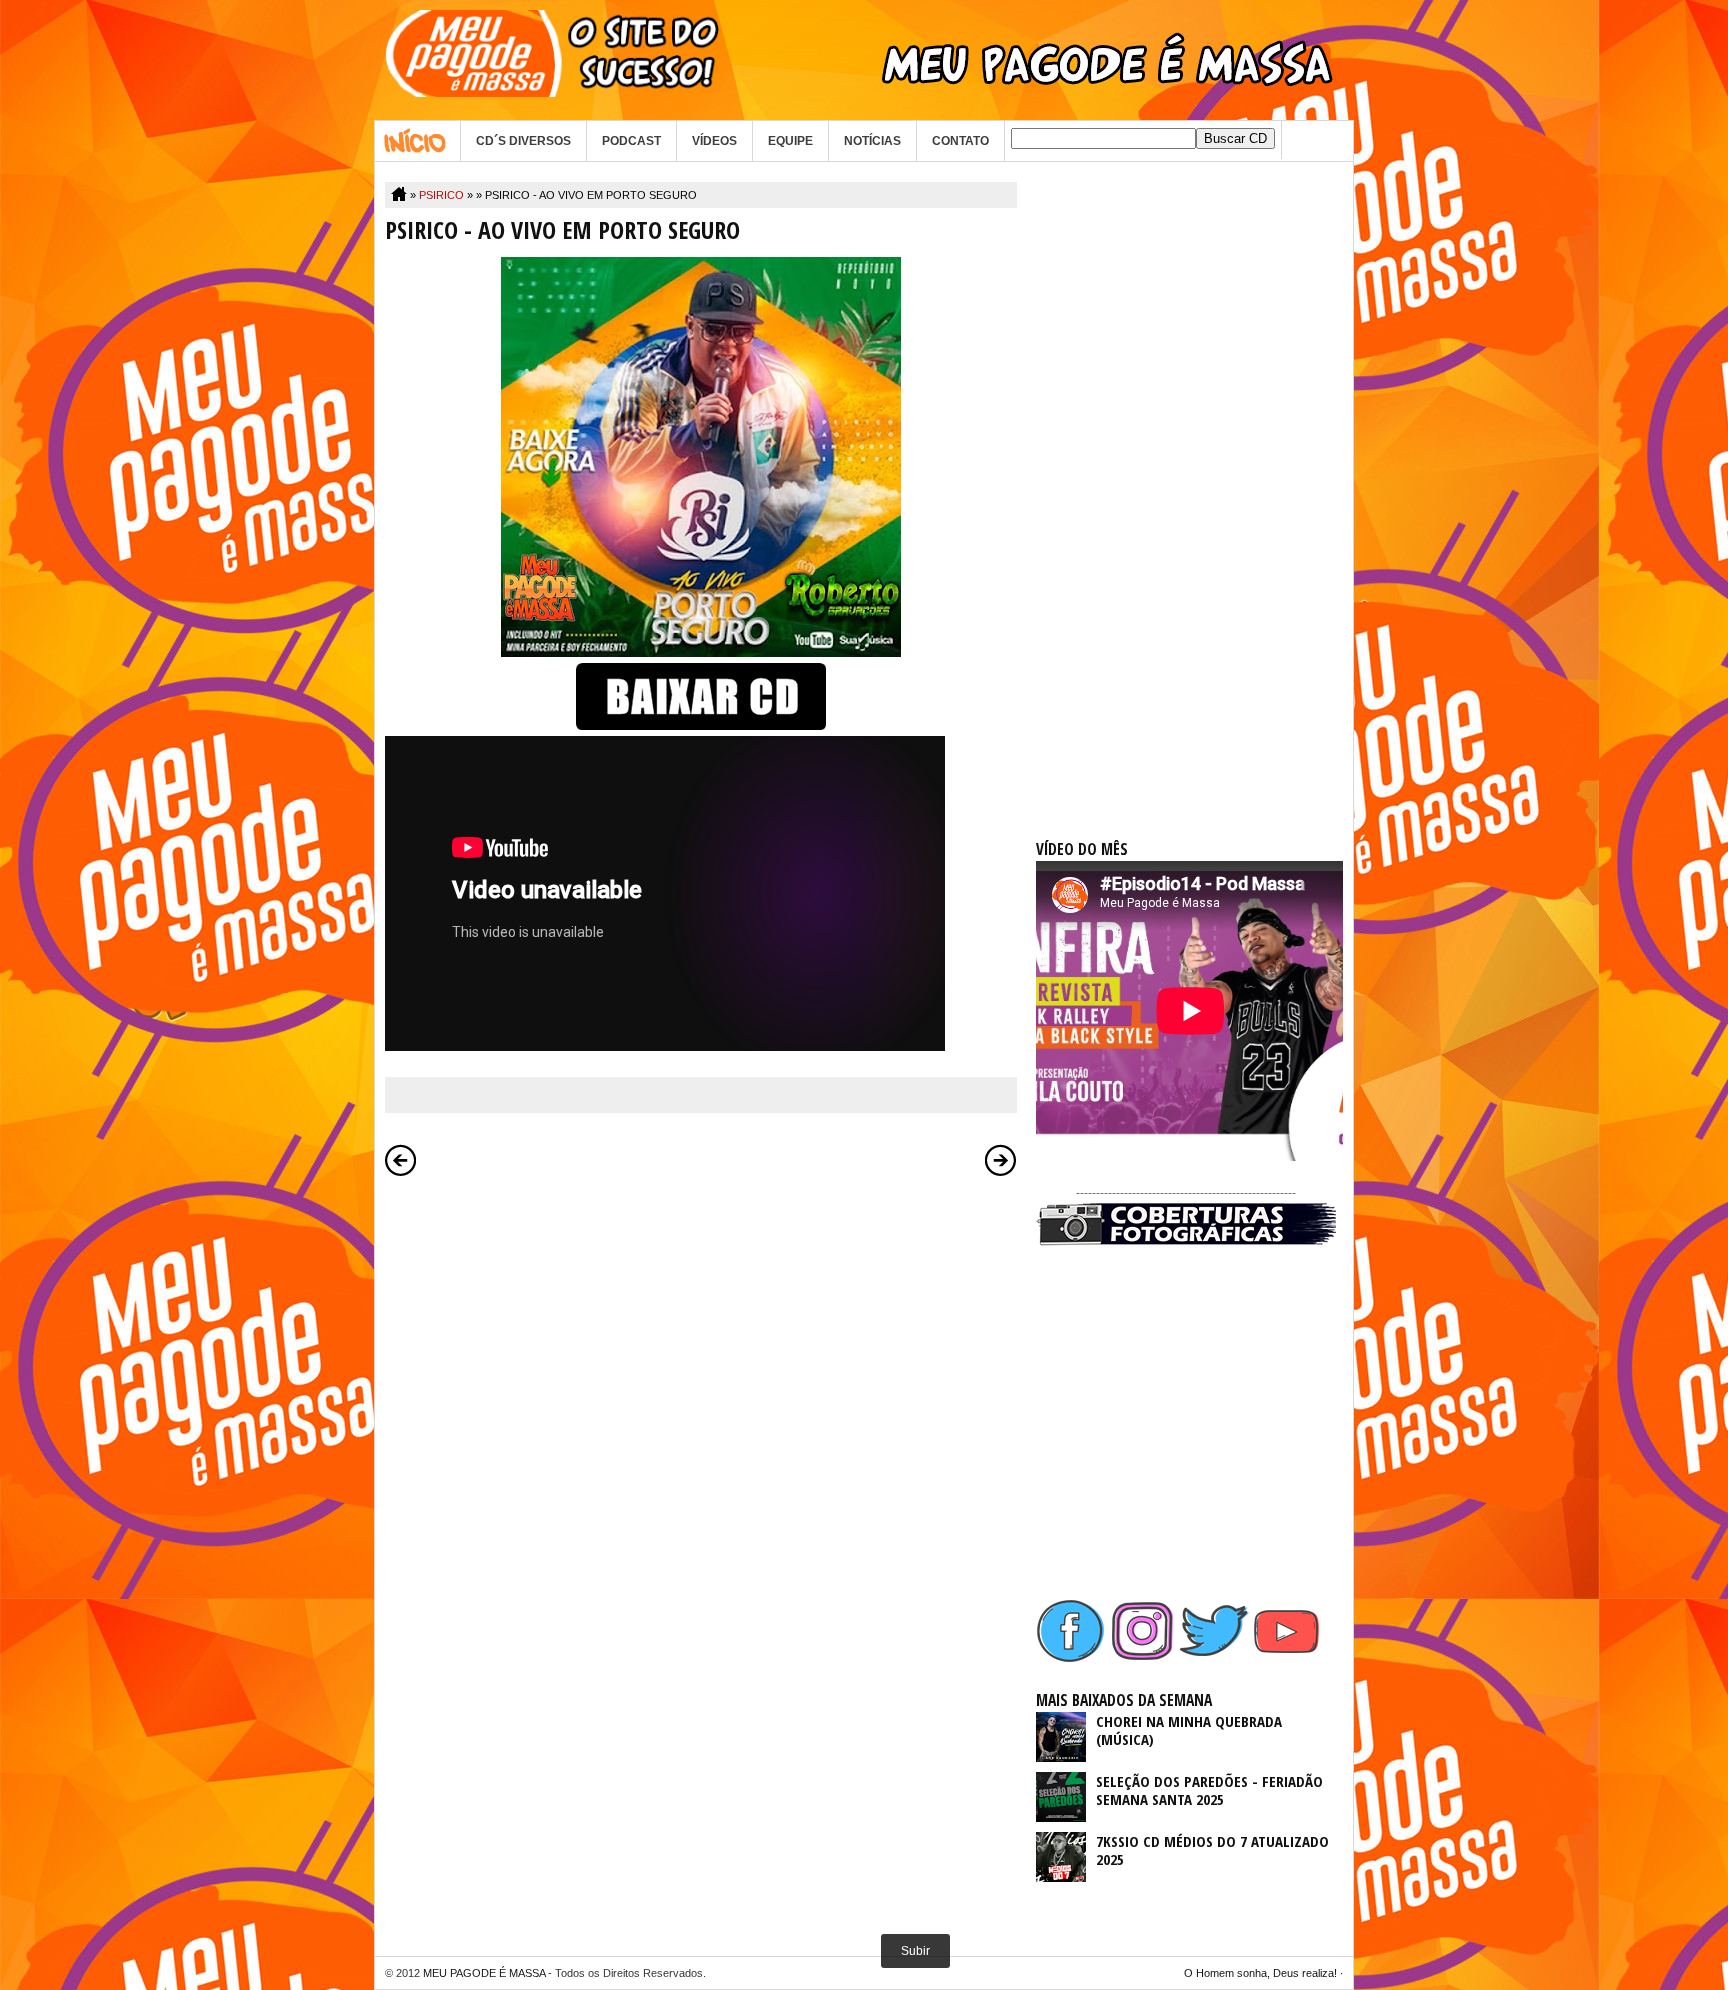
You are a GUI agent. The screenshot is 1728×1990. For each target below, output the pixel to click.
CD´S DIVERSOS (523, 141)
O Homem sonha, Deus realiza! (1260, 1973)
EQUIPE (790, 141)
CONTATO (960, 141)
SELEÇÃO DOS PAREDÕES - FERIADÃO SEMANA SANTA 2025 (1209, 1790)
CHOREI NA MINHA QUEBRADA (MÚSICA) (1189, 1730)
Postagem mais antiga (1001, 1160)
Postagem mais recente (401, 1160)
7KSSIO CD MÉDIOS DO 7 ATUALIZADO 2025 (1212, 1850)
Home (417, 141)
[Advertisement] (1186, 482)
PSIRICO (441, 195)
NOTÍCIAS (872, 141)
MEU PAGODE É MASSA (484, 1973)
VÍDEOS (714, 141)
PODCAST (631, 141)
